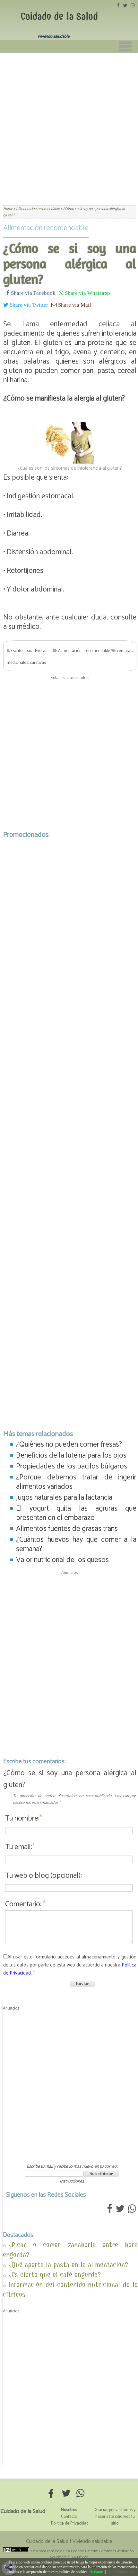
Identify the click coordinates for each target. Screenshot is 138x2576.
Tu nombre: (24, 1818)
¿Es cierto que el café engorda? (55, 2275)
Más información (121, 2572)
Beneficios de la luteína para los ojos (71, 1455)
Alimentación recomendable (46, 228)
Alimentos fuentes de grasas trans (67, 1529)
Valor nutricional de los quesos (62, 1560)
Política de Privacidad (70, 2523)
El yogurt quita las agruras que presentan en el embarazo (76, 1513)
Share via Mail (74, 305)
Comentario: (25, 1904)
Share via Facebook (33, 293)
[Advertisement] (69, 125)
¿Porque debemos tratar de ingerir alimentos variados (76, 1482)
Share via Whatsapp (87, 293)
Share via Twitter (28, 305)
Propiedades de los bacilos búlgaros (72, 1466)
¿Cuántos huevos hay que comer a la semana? (76, 1544)
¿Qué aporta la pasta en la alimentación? (68, 2265)
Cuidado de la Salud (59, 16)
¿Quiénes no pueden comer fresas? (69, 1445)
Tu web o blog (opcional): (43, 1876)
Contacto (69, 2517)
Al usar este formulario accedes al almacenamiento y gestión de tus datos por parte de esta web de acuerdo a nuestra (70, 1965)
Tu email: (20, 1847)
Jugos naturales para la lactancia (64, 1498)
